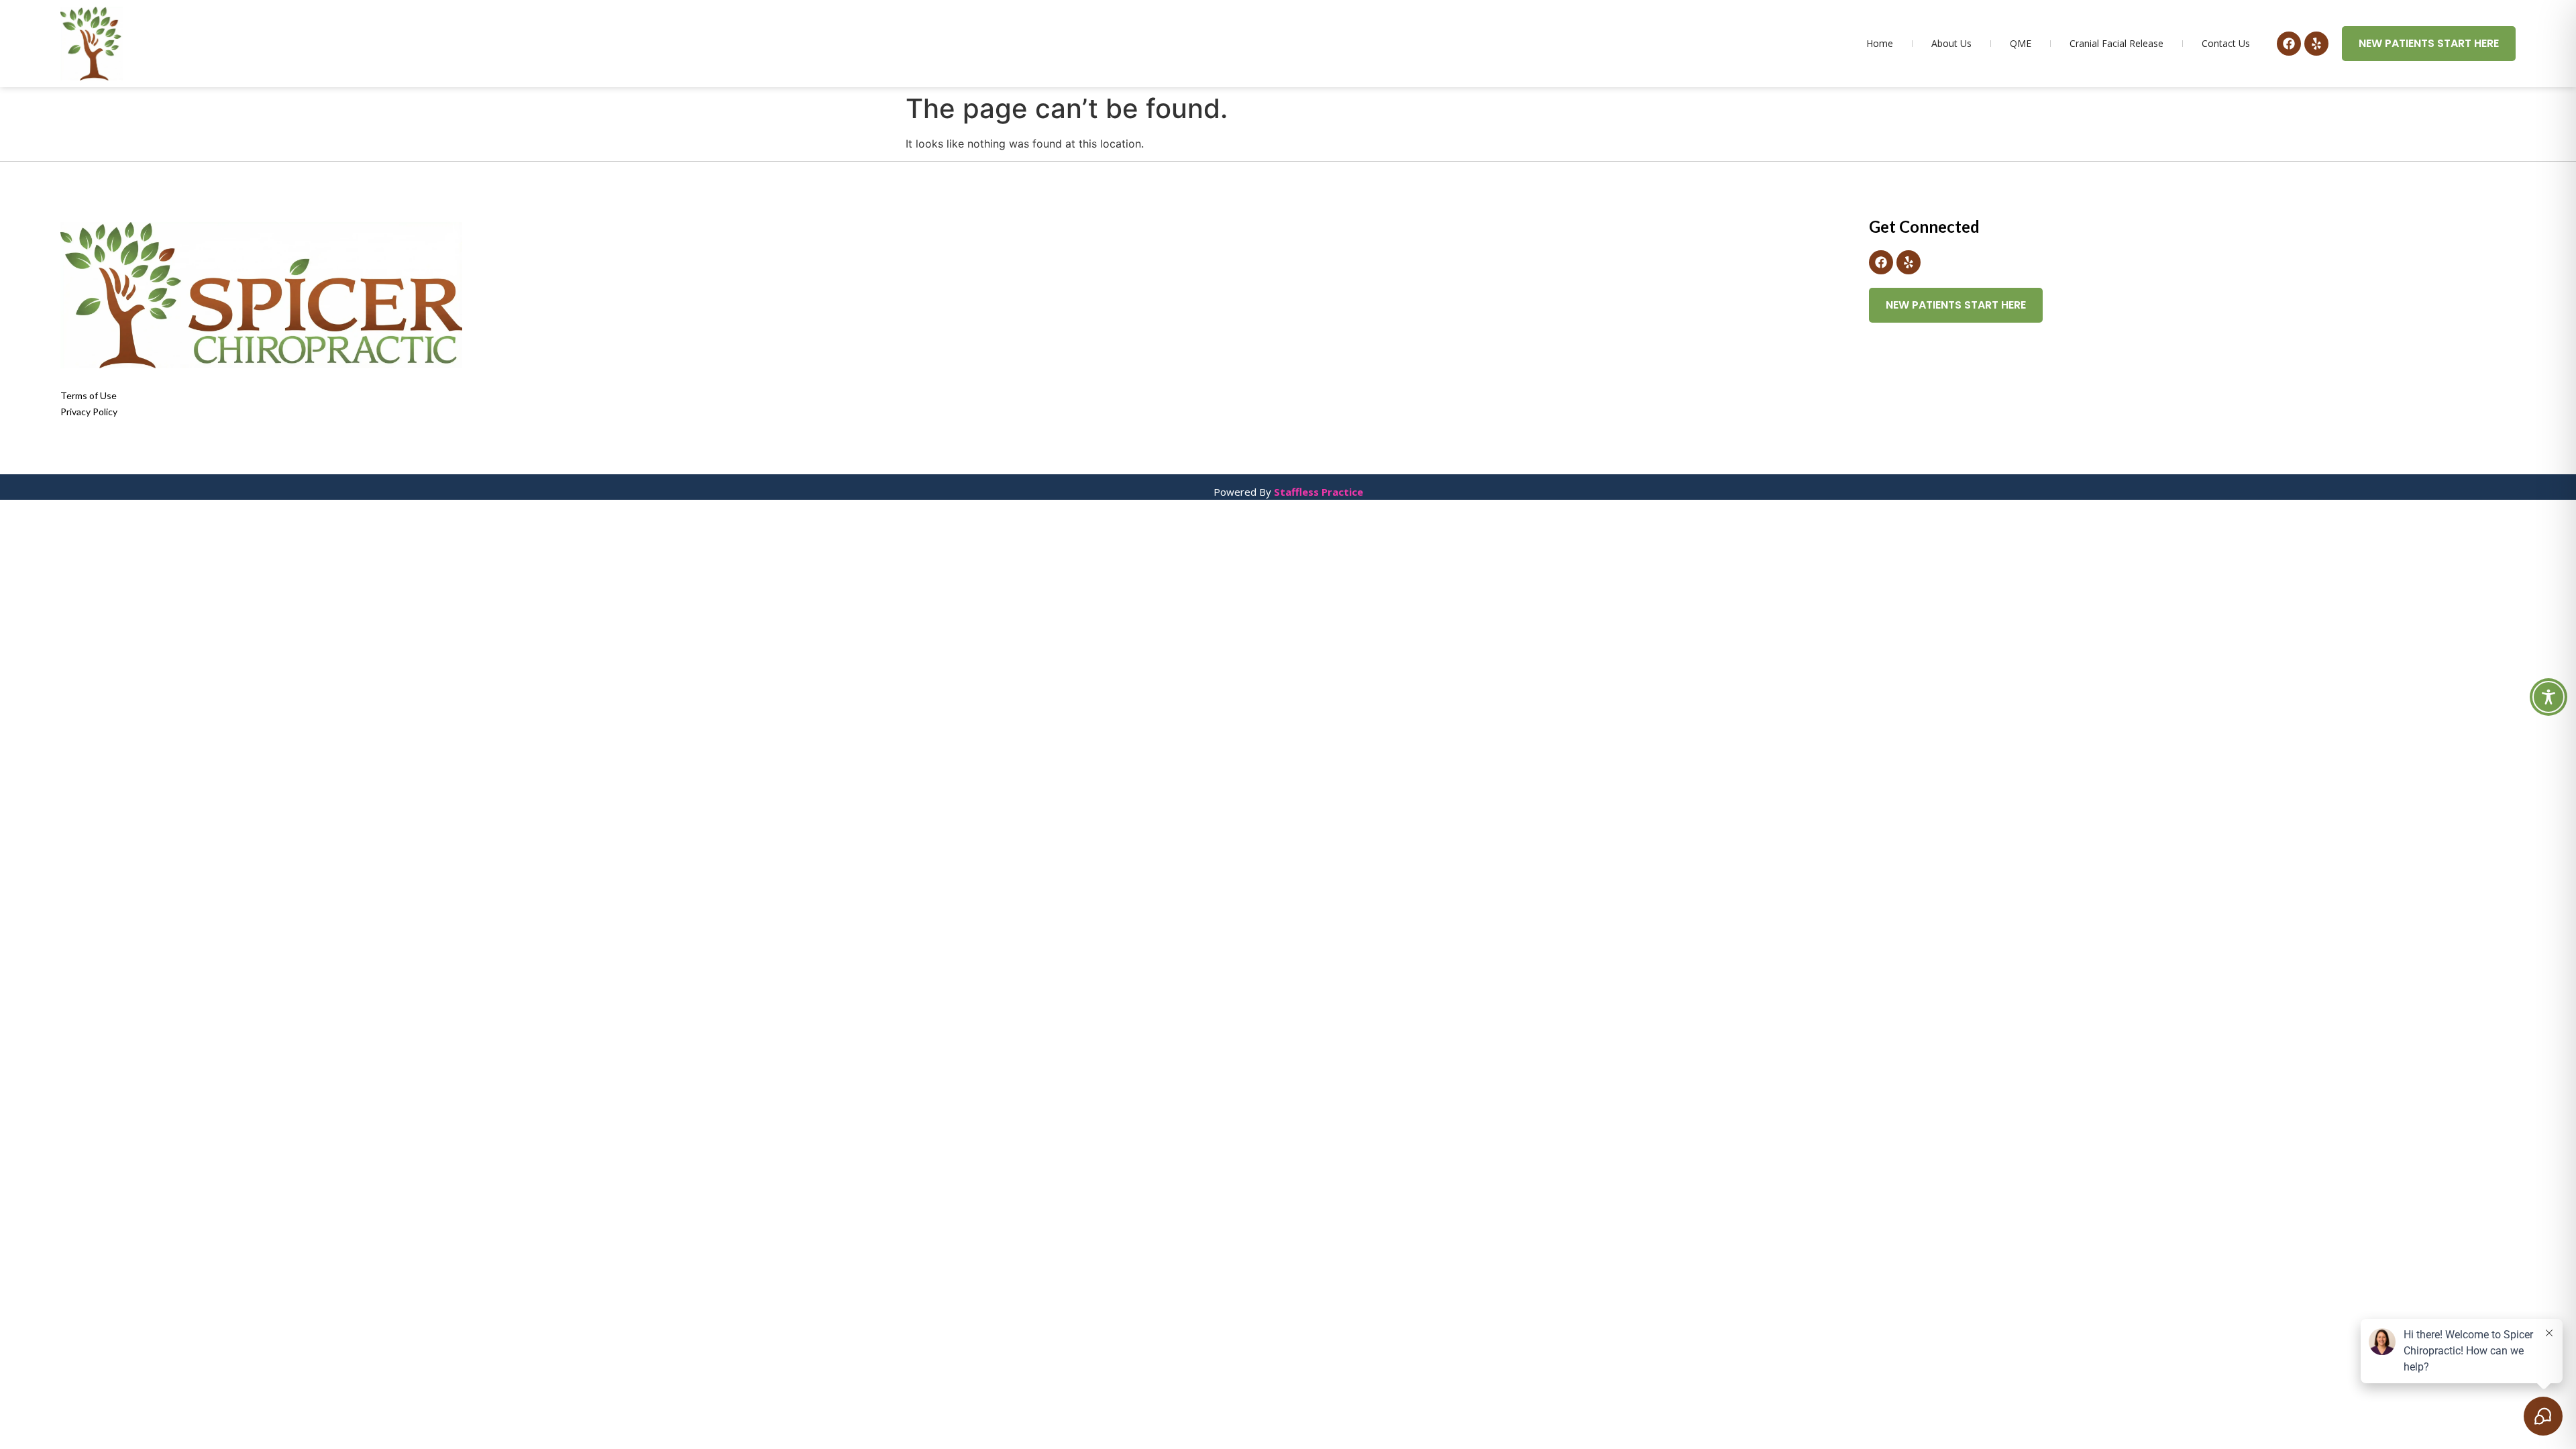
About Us (1951, 43)
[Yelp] (2316, 44)
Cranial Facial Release (2116, 43)
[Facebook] (2289, 44)
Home (1880, 43)
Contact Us (2226, 43)
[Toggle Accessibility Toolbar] (2548, 697)
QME (2021, 43)
